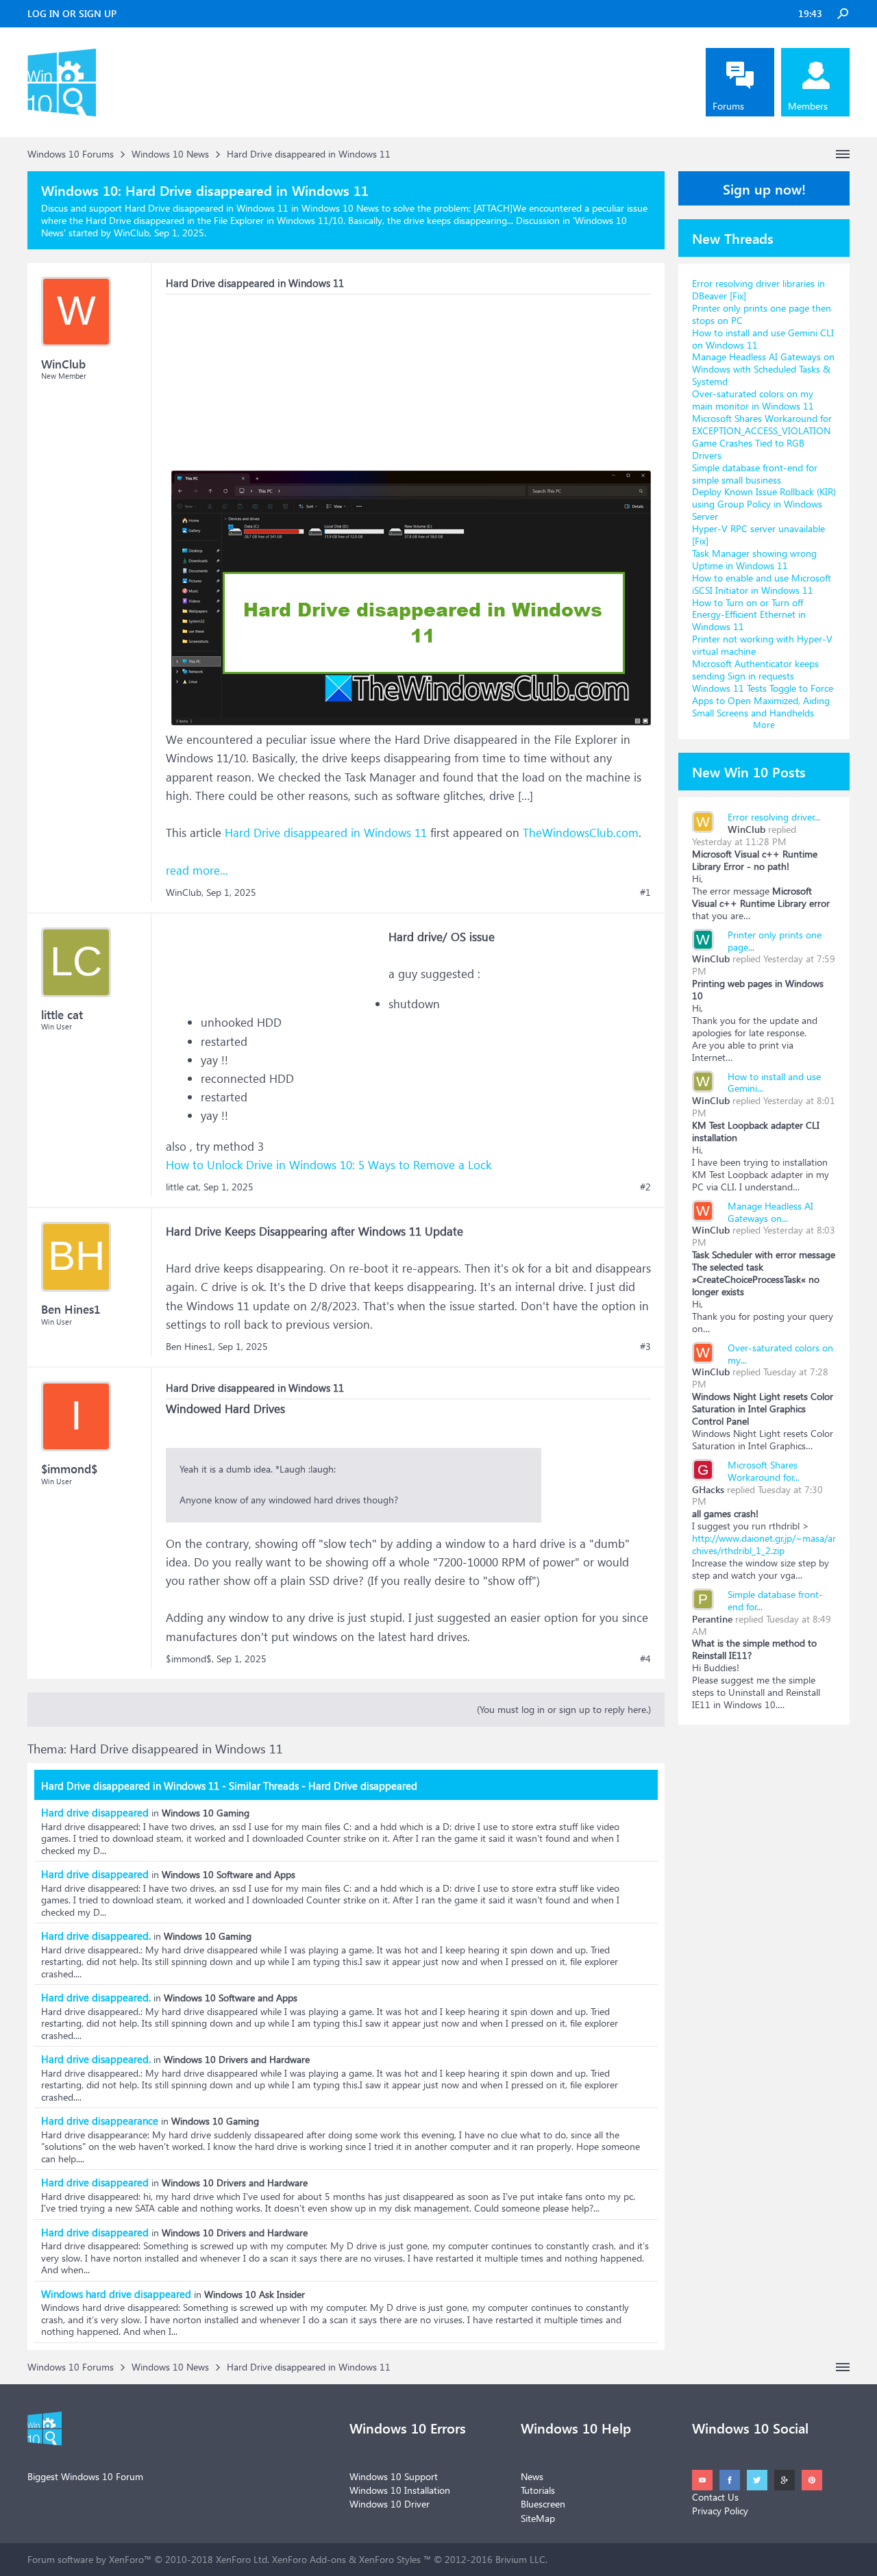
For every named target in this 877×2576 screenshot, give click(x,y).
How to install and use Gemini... (774, 1083)
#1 (645, 892)
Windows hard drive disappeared (116, 2294)
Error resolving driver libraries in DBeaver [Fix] (758, 289)
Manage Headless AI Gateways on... (770, 1212)
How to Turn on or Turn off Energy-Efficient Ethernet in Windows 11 (749, 615)
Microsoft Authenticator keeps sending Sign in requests (755, 670)
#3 (645, 1347)
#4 (645, 1659)
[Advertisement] (269, 380)
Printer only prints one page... (775, 941)
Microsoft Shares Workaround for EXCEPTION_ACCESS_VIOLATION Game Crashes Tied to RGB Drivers (762, 437)
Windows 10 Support (394, 2476)
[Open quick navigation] (843, 154)
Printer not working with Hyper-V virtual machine (762, 645)
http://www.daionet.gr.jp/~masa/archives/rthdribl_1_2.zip (764, 1544)
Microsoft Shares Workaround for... (764, 1471)
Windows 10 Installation (400, 2490)
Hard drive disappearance (100, 2121)
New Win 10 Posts (749, 771)
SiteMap (538, 2518)
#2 (645, 1187)
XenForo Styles (390, 2559)
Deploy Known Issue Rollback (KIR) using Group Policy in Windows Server (764, 504)
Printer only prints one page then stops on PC (762, 314)
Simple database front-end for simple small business (755, 474)
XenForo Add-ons (309, 2559)
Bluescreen (543, 2504)
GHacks (708, 1489)
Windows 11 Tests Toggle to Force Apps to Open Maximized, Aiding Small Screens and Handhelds (763, 700)
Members (808, 106)
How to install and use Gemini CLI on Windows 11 (763, 339)
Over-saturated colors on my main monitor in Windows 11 (753, 400)
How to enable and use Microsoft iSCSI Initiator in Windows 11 (762, 584)
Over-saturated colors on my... (780, 1354)
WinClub (746, 829)
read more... (197, 870)
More (764, 724)
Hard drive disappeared (95, 1812)
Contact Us (715, 2497)
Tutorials (538, 2490)
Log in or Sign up (72, 13)
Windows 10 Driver (390, 2504)
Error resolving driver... (774, 817)
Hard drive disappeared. (96, 1936)
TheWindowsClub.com (581, 833)
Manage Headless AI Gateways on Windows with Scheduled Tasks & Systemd (763, 369)
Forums (728, 106)
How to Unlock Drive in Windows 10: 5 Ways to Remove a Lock (329, 1165)
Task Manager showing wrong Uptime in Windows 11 (754, 559)
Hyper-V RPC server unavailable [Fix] (758, 535)
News (532, 2476)
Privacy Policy (720, 2511)
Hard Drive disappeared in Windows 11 (326, 833)
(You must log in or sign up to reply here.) (564, 1709)
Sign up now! (764, 188)
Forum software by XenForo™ (148, 2559)
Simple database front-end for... (775, 1600)
